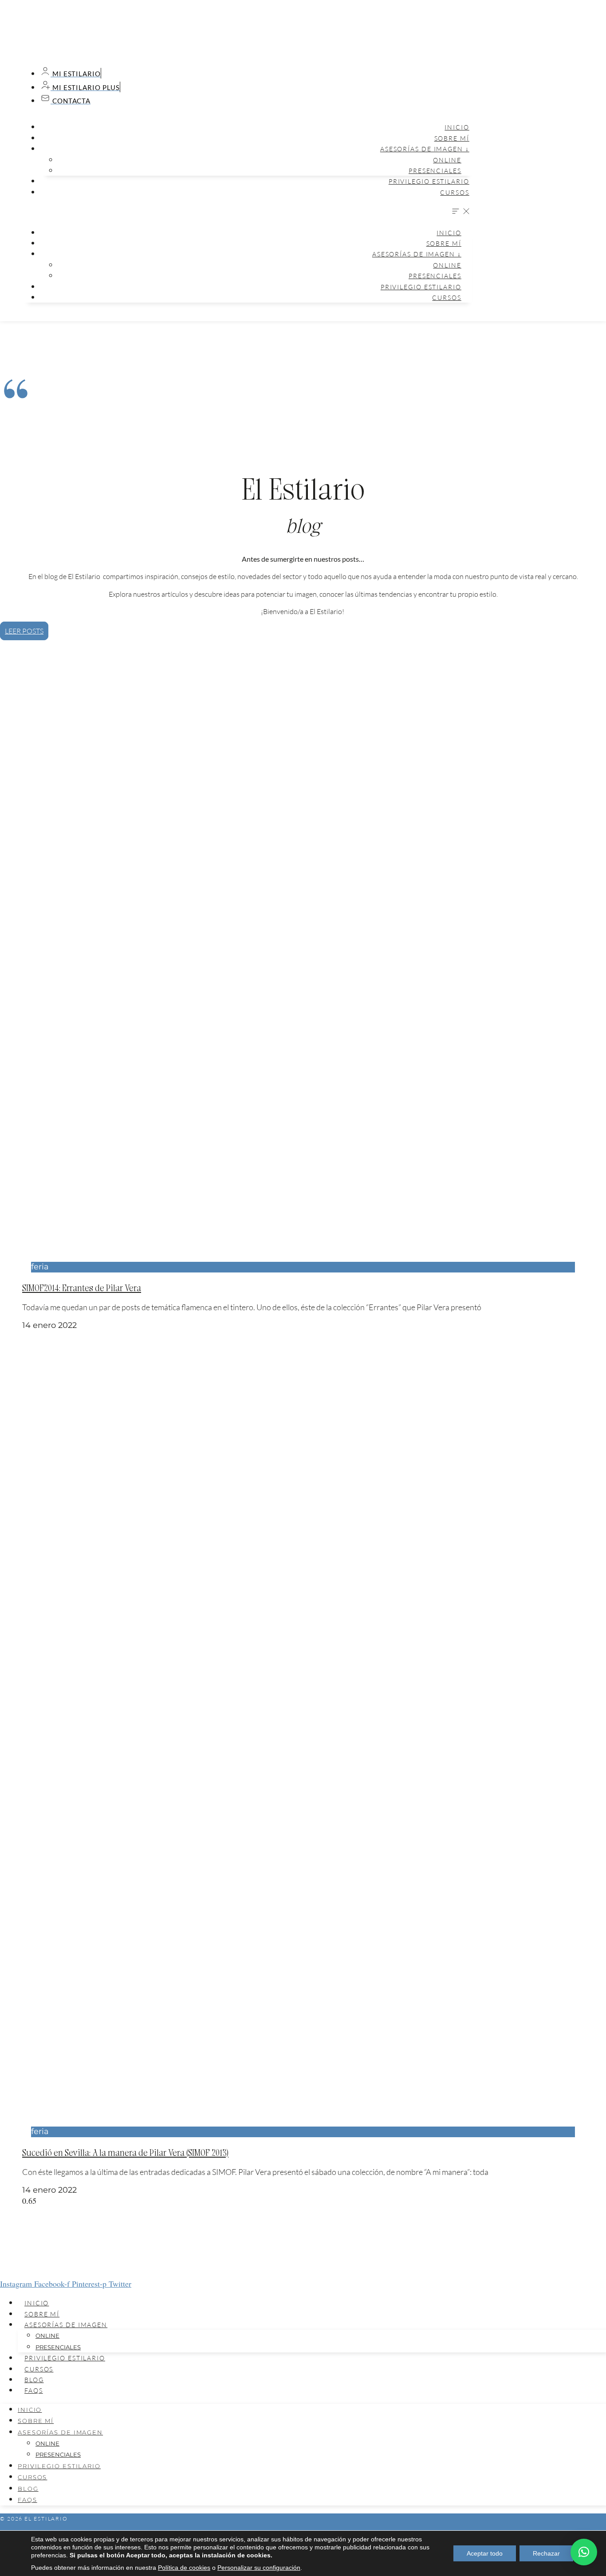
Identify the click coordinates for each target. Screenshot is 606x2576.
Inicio (457, 127)
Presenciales (435, 171)
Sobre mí (452, 138)
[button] (247, 212)
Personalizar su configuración (259, 2568)
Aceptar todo (485, 2553)
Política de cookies (184, 2568)
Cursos (454, 192)
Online (447, 160)
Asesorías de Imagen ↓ (425, 149)
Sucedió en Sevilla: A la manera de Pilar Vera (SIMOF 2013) (125, 2152)
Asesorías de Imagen (66, 2325)
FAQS (34, 2390)
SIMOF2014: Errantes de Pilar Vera (82, 1287)
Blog (34, 2380)
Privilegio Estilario (429, 181)
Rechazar (546, 2553)
